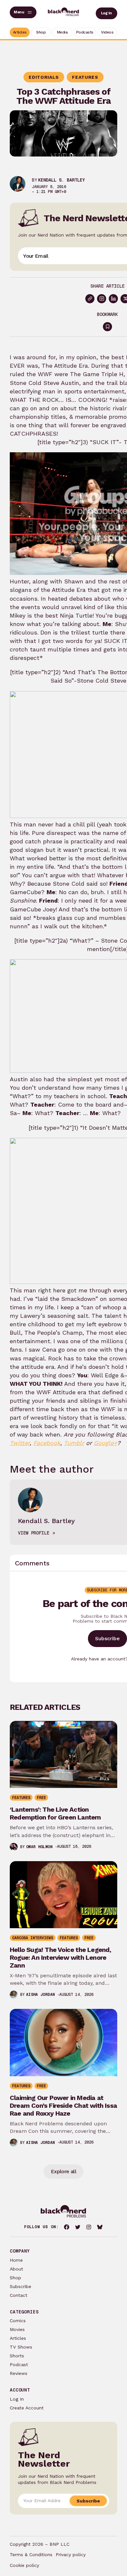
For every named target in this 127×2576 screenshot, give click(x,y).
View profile (34, 1533)
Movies (17, 2329)
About (16, 2269)
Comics (18, 2321)
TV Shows (21, 2347)
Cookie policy (24, 2565)
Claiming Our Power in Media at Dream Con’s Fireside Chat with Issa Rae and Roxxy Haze (63, 2106)
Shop (15, 2278)
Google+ (106, 1443)
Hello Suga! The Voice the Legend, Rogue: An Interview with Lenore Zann (61, 1957)
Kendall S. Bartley (62, 180)
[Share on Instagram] (102, 299)
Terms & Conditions (31, 2555)
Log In (106, 13)
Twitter (20, 1443)
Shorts (17, 2356)
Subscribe (107, 1638)
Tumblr (74, 1443)
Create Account (27, 2408)
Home (16, 2260)
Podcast (19, 2365)
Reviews (19, 2373)
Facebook (47, 1443)
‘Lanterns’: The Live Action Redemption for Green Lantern (55, 1813)
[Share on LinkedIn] (113, 299)
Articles (18, 2338)
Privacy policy (71, 2555)
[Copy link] (90, 299)
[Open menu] (23, 12)
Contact (19, 2295)
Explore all (63, 2171)
